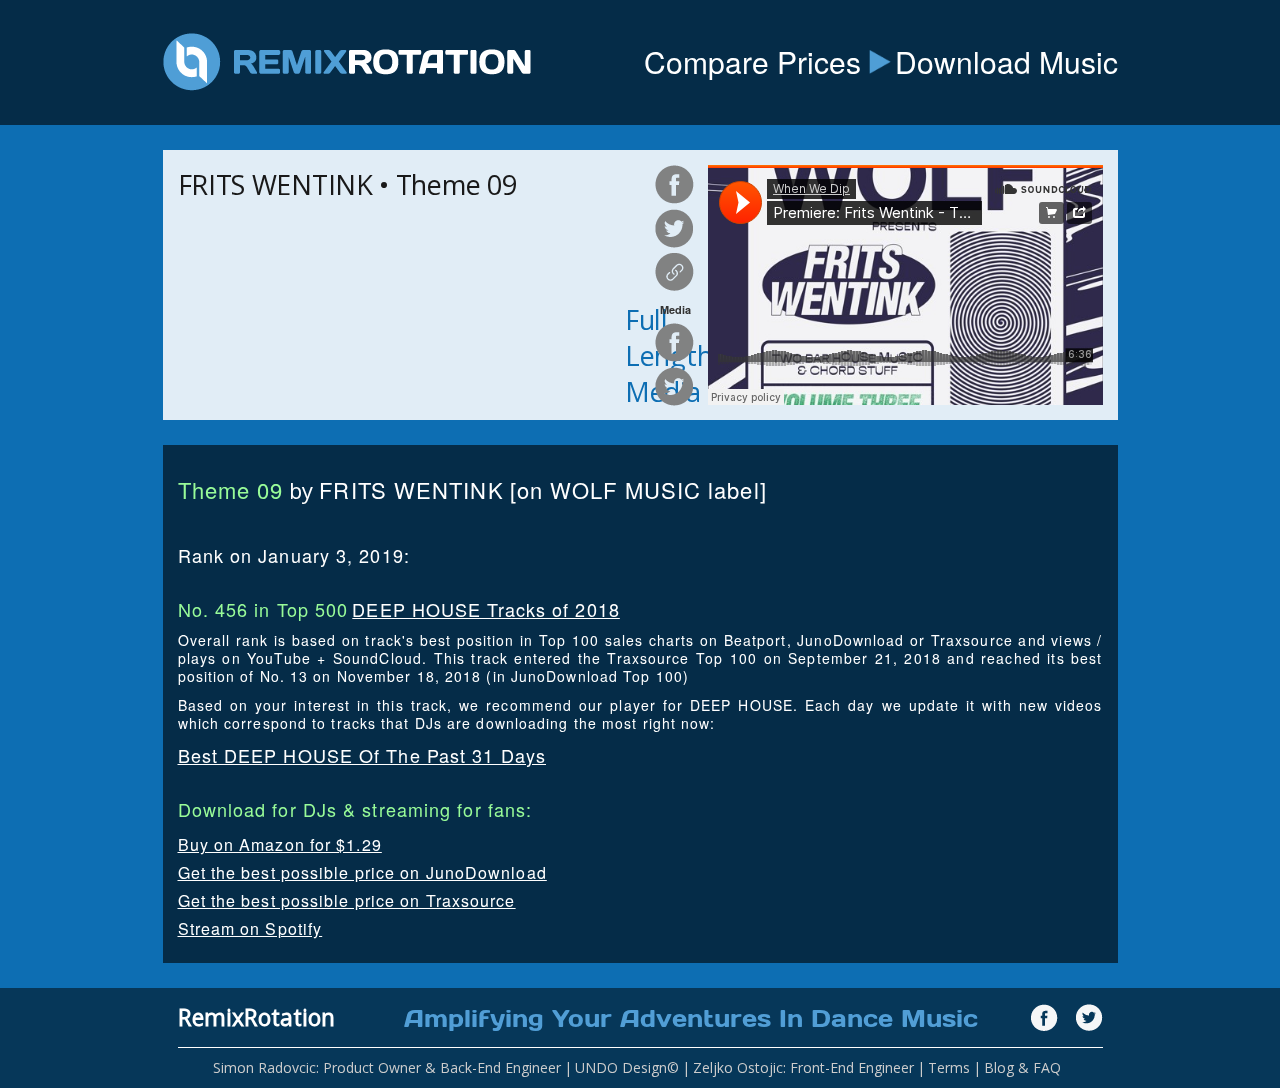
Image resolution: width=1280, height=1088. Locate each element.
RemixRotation (256, 1017)
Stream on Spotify (250, 928)
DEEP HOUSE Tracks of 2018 (486, 609)
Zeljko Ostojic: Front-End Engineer (803, 1067)
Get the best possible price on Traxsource (347, 900)
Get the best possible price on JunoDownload (362, 872)
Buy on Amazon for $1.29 (280, 844)
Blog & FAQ (1022, 1067)
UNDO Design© (627, 1067)
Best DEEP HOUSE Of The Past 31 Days (362, 755)
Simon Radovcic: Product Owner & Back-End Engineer (387, 1067)
